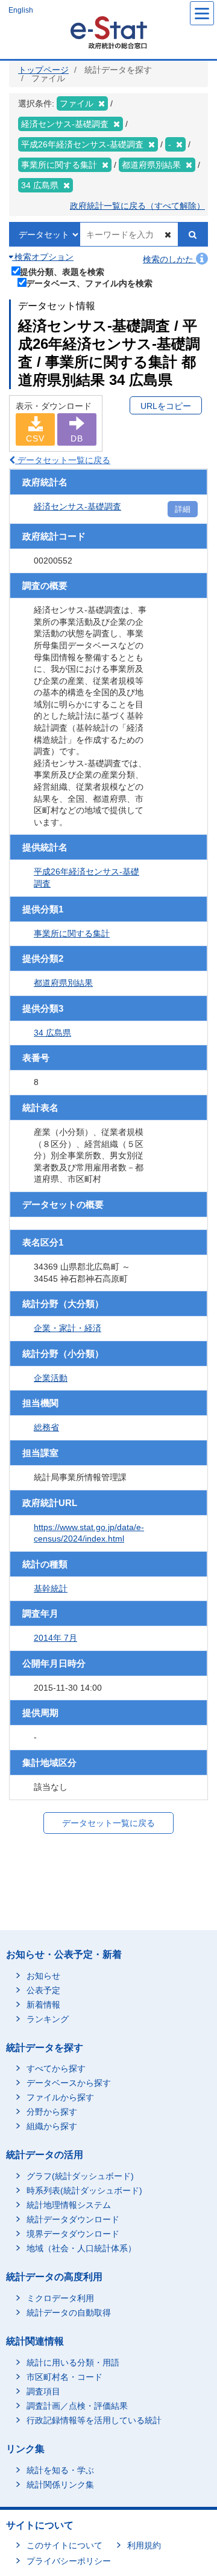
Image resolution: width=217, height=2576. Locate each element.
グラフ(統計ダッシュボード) (80, 2176)
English (21, 10)
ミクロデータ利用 (60, 2298)
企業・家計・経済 (68, 1328)
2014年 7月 (55, 1638)
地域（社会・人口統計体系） (81, 2248)
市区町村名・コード (64, 2377)
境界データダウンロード (73, 2234)
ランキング (48, 2019)
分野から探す (52, 2112)
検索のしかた (169, 259)
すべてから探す (56, 2068)
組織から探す (52, 2126)
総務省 (46, 1427)
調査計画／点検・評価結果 (77, 2406)
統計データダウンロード (73, 2219)
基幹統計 (51, 1588)
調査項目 (43, 2391)
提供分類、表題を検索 (62, 272)
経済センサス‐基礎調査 (77, 506)
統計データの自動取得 (69, 2313)
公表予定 (43, 1990)
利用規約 (144, 2545)
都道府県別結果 (63, 983)
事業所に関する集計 (72, 933)
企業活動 (51, 1378)
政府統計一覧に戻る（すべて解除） (137, 206)
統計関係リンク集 (60, 2485)
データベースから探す (69, 2083)
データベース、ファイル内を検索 (89, 283)
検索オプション (43, 257)
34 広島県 (52, 1033)
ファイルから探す (60, 2097)
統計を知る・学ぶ (60, 2470)
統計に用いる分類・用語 (73, 2362)
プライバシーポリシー (69, 2561)
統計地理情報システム (69, 2205)
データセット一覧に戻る (63, 460)
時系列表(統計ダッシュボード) (84, 2190)
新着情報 (43, 2005)
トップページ (43, 70)
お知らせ (43, 1976)
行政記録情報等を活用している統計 (94, 2420)
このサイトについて (64, 2545)
